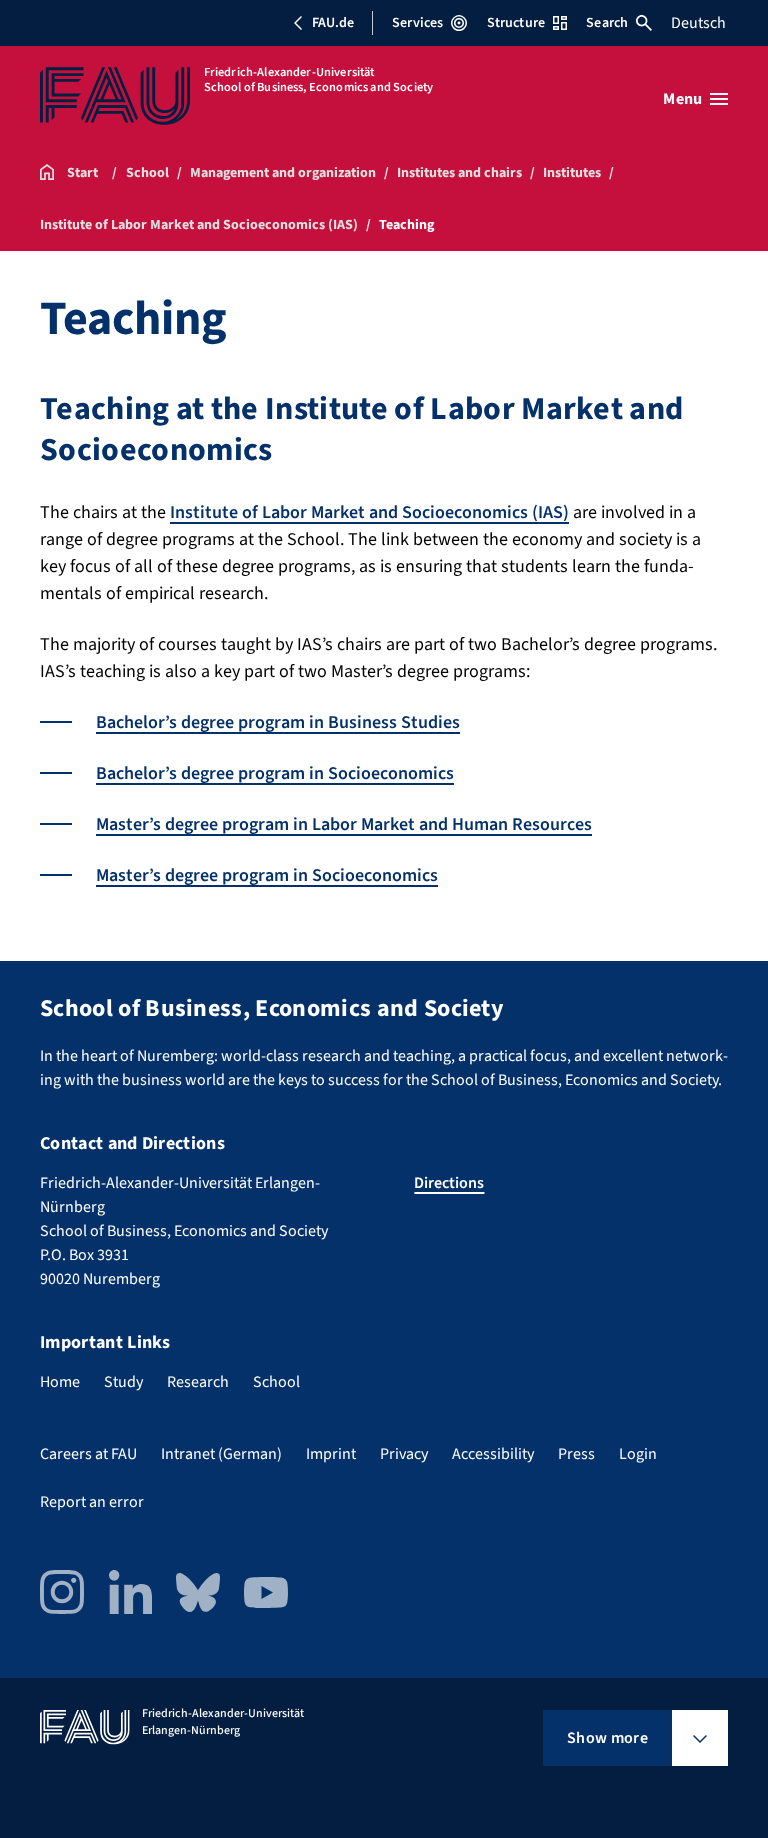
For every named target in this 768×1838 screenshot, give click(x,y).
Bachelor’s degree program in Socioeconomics (275, 773)
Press (576, 1454)
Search (607, 23)
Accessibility (493, 1454)
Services (417, 23)
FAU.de (333, 23)
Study (123, 1382)
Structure (516, 23)
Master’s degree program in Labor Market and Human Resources (344, 824)
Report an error (92, 1502)
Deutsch (698, 23)
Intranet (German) (221, 1454)
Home (60, 1382)
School (276, 1382)
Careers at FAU (88, 1454)
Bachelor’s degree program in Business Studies (278, 722)
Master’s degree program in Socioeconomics (267, 875)
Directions (449, 1183)
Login (638, 1454)
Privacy (404, 1454)
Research (198, 1382)
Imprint (331, 1454)
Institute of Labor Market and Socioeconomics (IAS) (369, 512)
